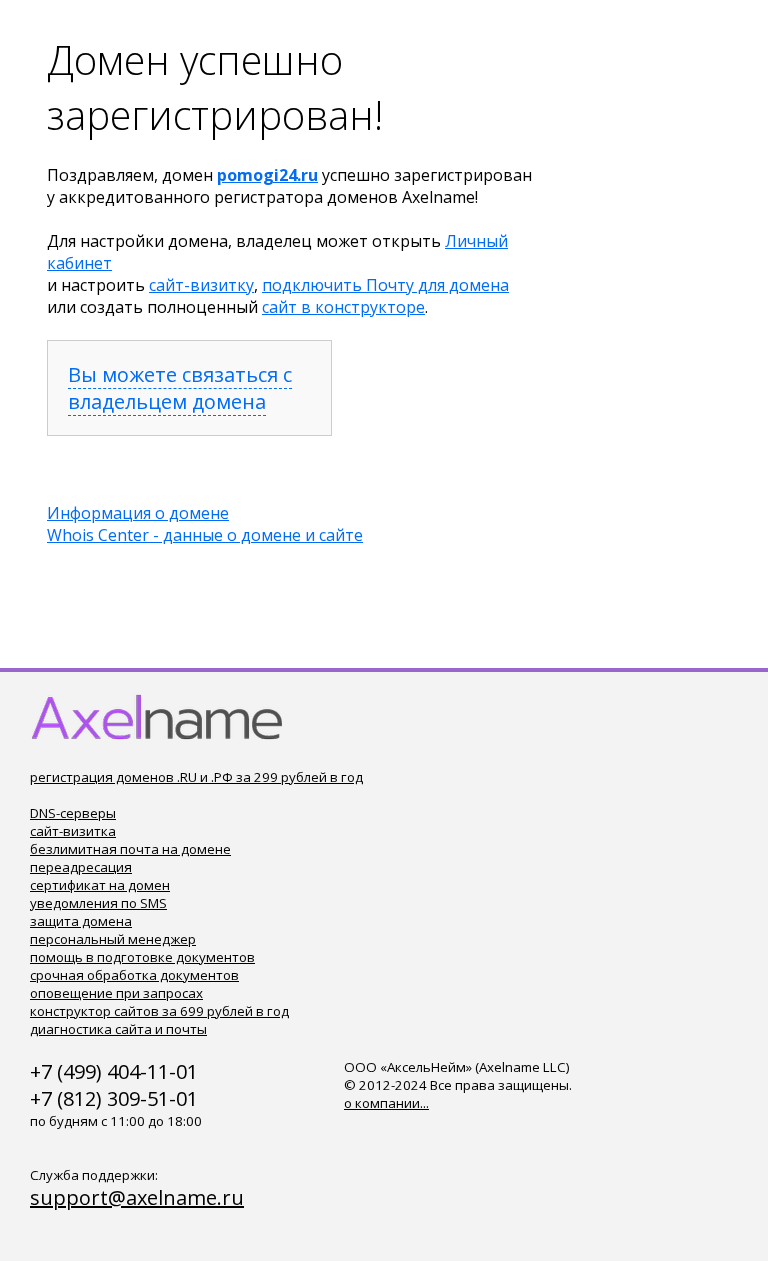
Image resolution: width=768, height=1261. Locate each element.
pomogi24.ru (267, 175)
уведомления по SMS (98, 903)
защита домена (81, 921)
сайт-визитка (73, 831)
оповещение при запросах (116, 993)
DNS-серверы (73, 813)
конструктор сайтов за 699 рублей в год (159, 1011)
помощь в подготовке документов (142, 957)
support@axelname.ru (137, 1197)
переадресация (81, 867)
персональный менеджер (113, 939)
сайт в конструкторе (343, 307)
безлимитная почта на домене (130, 849)
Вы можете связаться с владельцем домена (180, 388)
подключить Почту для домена (385, 285)
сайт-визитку (201, 285)
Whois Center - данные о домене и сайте (205, 535)
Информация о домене (138, 513)
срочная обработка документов (134, 975)
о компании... (386, 1103)
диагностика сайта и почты (118, 1029)
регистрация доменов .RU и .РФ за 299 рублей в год (196, 777)
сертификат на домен (100, 885)
